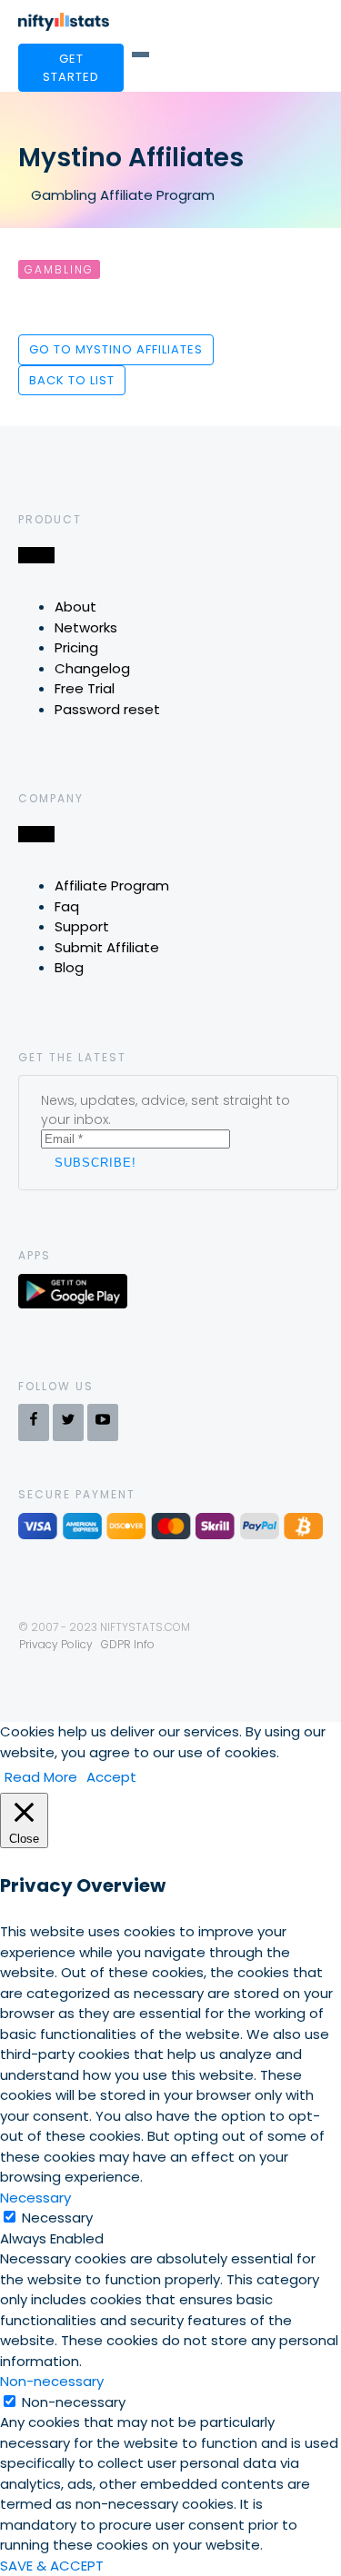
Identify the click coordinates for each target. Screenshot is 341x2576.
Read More (41, 1777)
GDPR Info (128, 1644)
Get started (71, 68)
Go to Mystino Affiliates (116, 349)
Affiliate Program (112, 885)
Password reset (107, 709)
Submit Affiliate (107, 947)
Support (82, 926)
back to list (72, 380)
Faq (67, 906)
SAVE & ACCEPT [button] (52, 2566)
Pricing (76, 647)
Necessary (57, 2218)
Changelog (92, 668)
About (75, 607)
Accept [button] (111, 1777)
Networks (86, 627)
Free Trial (85, 688)
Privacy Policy (56, 1644)
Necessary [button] (35, 2198)
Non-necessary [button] (52, 2381)
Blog (69, 967)
